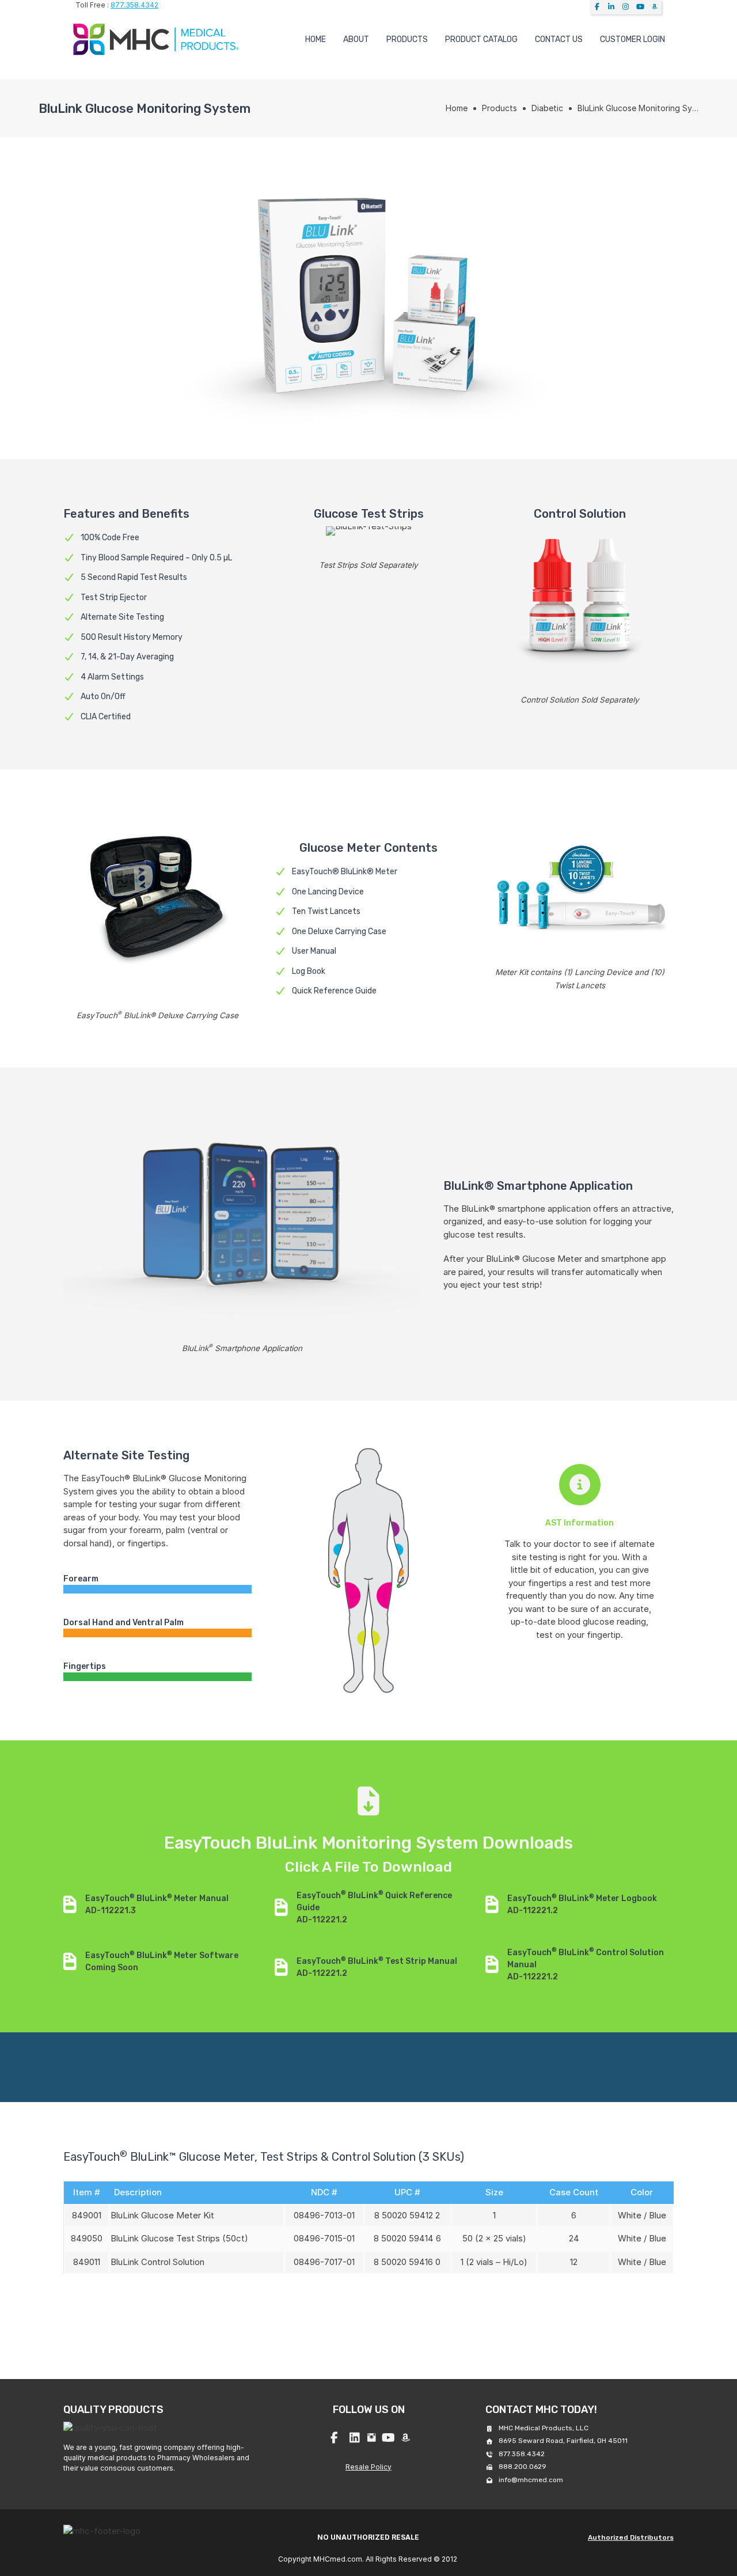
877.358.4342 (134, 5)
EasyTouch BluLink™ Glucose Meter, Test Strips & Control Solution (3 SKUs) (264, 2157)
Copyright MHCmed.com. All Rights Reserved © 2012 (368, 2559)
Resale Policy (368, 2467)
